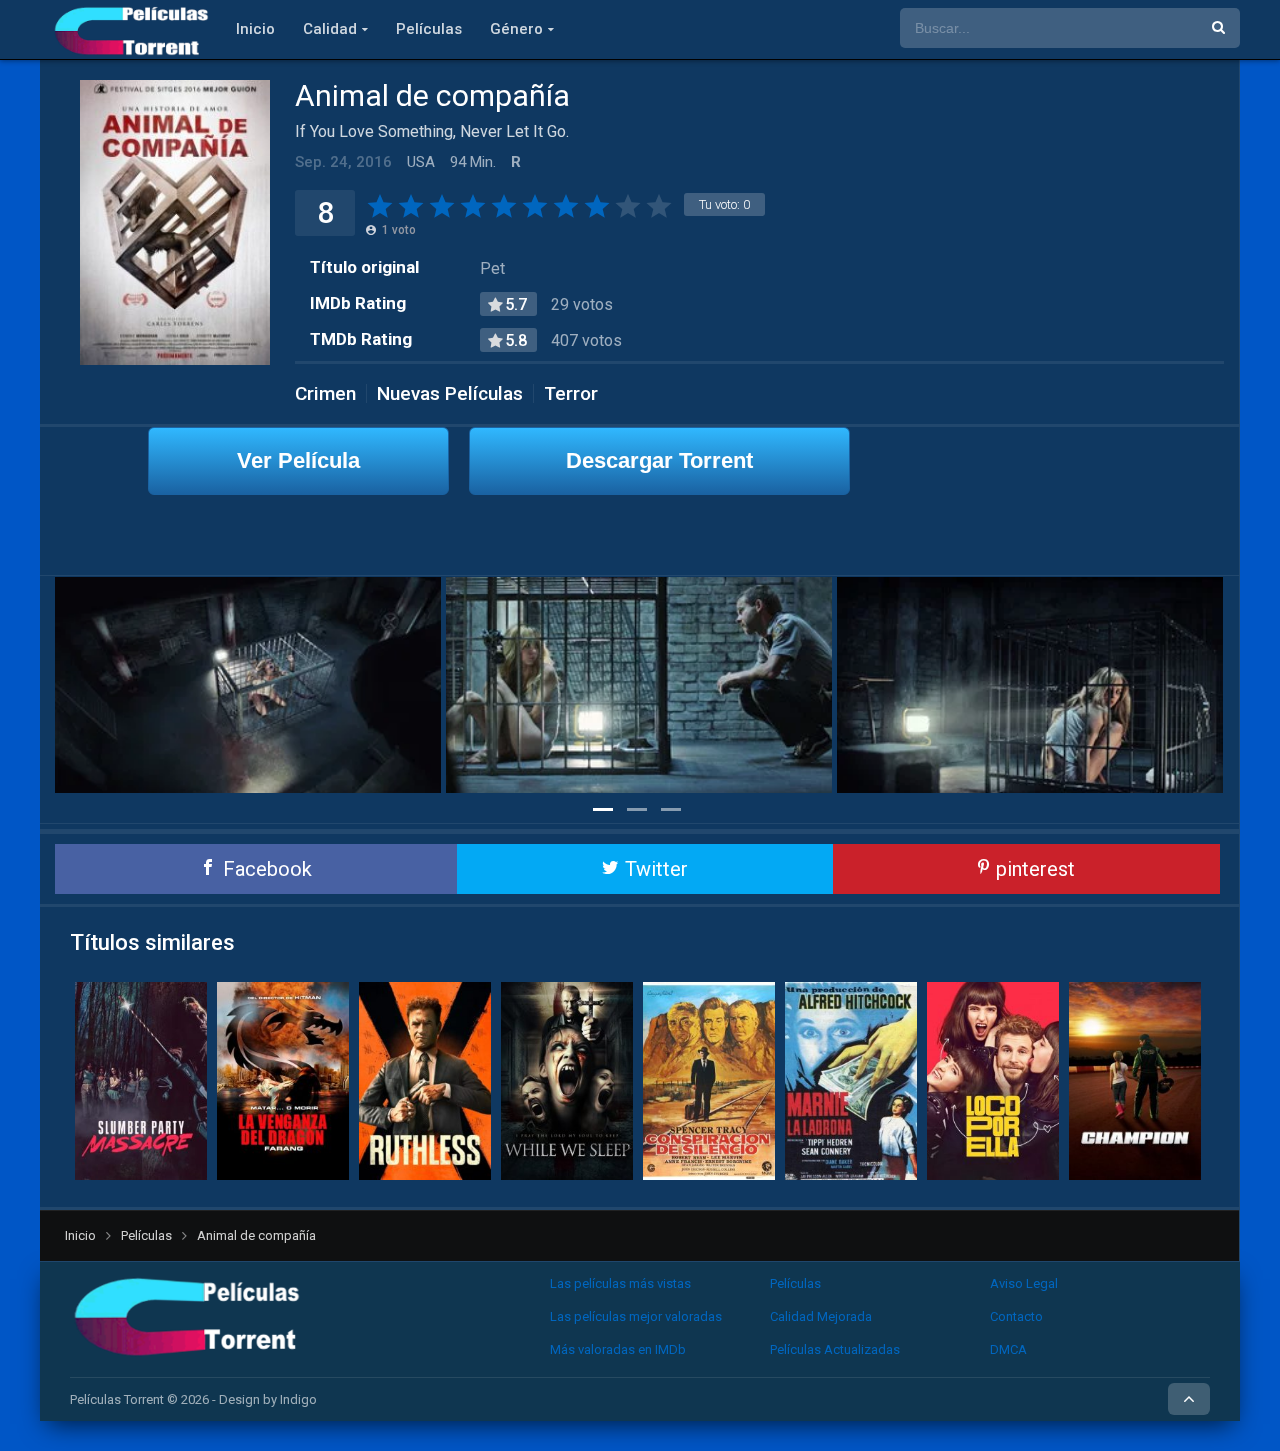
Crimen (325, 393)
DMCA (1008, 1349)
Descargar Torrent (659, 460)
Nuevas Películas (450, 393)
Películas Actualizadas (835, 1349)
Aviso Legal (1024, 1283)
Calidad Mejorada (821, 1316)
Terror (571, 393)
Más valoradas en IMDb (618, 1349)
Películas (429, 29)
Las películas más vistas (620, 1283)
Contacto (1016, 1316)
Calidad (330, 29)
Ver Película (298, 460)
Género (516, 29)
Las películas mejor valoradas (636, 1316)
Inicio (255, 29)
